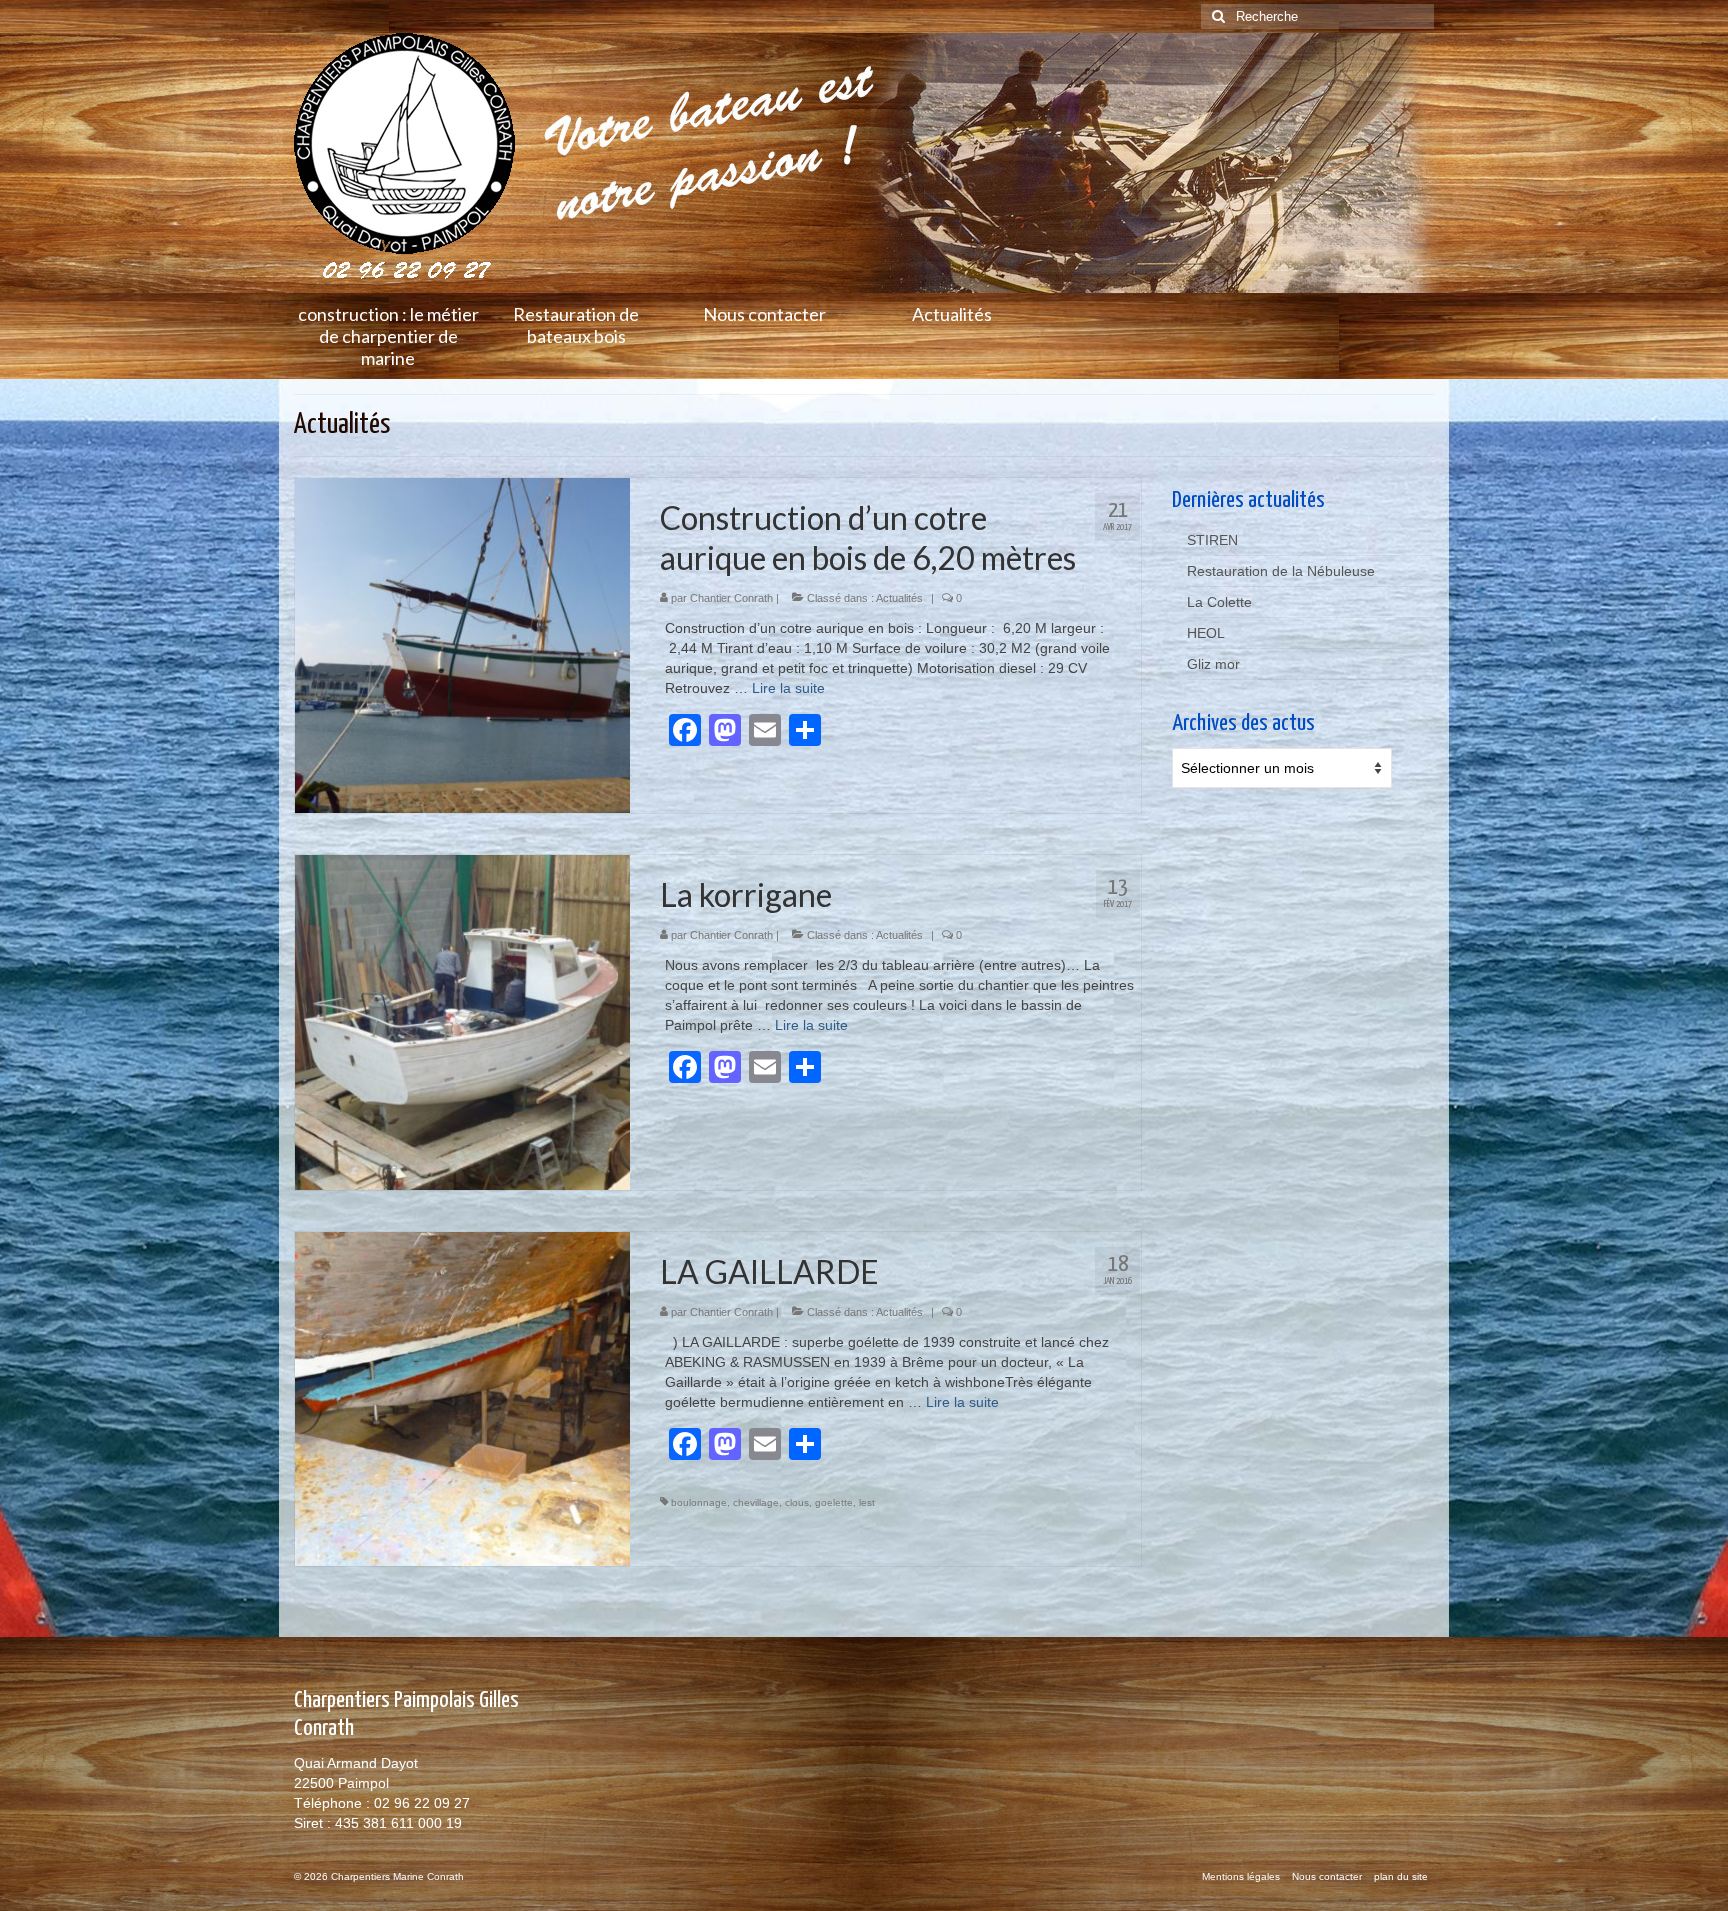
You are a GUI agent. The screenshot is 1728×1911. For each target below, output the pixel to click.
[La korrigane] (462, 1021)
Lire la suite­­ (788, 688)
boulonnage (699, 1502)
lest (867, 1502)
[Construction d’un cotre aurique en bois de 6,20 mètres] (462, 644)
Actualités (899, 598)
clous (797, 1502)
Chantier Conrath (731, 598)
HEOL (1206, 633)
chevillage (756, 1502)
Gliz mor (1213, 664)
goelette (834, 1502)
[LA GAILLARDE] (462, 1398)
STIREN (1212, 540)
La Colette (1219, 602)
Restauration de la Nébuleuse (1281, 571)
